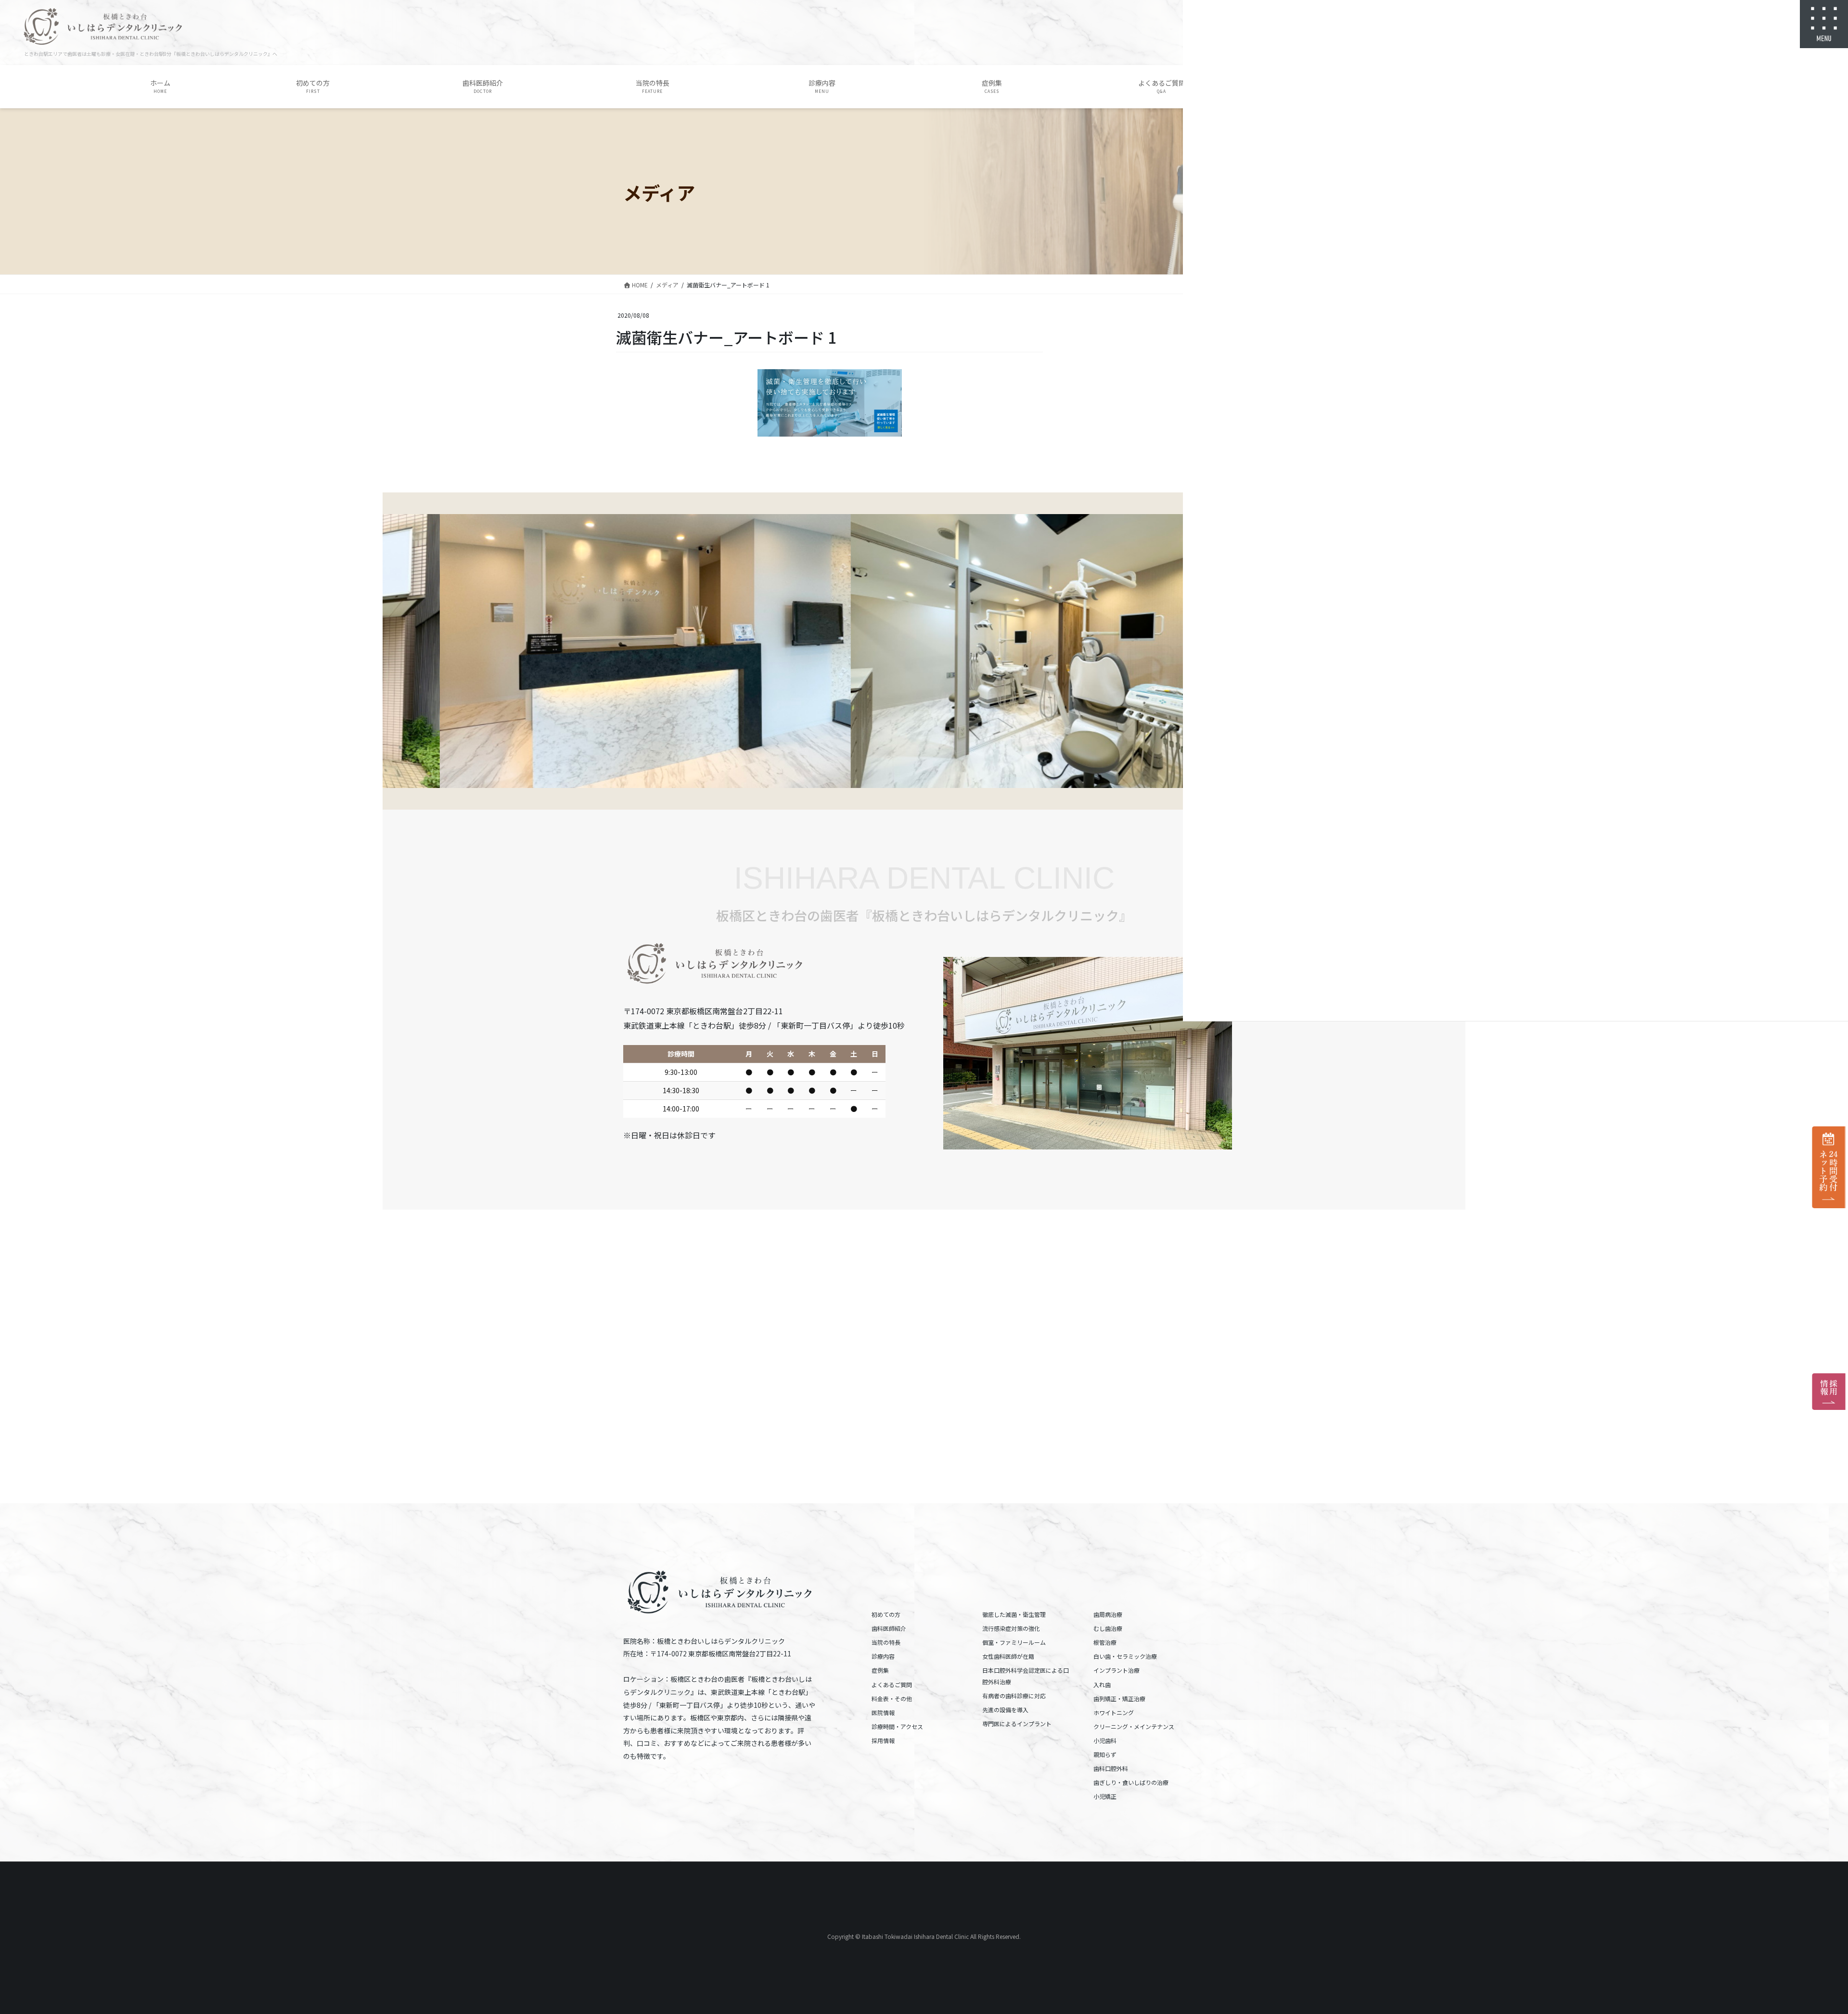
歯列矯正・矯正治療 (1119, 1698)
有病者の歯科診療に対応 (1014, 1696)
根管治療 (1105, 1642)
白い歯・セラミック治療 (1125, 1656)
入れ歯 (1102, 1685)
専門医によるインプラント (1017, 1724)
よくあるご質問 (892, 1685)
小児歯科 (1105, 1740)
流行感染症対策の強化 (1011, 1628)
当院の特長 (886, 1642)
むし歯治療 (1108, 1628)
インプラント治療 (1116, 1670)
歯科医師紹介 (889, 1628)
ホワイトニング (1114, 1712)
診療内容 (883, 1656)
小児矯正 (1105, 1796)
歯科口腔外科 (1111, 1768)
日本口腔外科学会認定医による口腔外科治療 (1026, 1676)
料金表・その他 (892, 1698)
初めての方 (886, 1614)
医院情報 (883, 1712)
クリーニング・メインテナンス (1134, 1726)
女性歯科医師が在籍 (1008, 1656)
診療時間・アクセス (897, 1726)
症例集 (880, 1670)
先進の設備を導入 (1005, 1710)
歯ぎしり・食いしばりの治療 (1131, 1782)
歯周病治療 (1108, 1614)
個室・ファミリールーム (1014, 1642)
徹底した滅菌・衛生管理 (1014, 1614)
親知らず (1105, 1754)
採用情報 (883, 1740)
